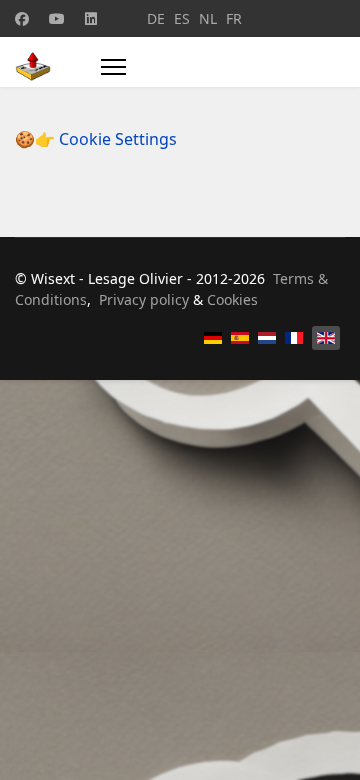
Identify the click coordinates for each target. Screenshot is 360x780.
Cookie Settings (118, 139)
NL (208, 18)
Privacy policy (144, 299)
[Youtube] (57, 18)
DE (156, 18)
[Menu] (113, 67)
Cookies (232, 299)
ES (182, 18)
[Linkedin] (91, 18)
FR (234, 18)
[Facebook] (22, 18)
